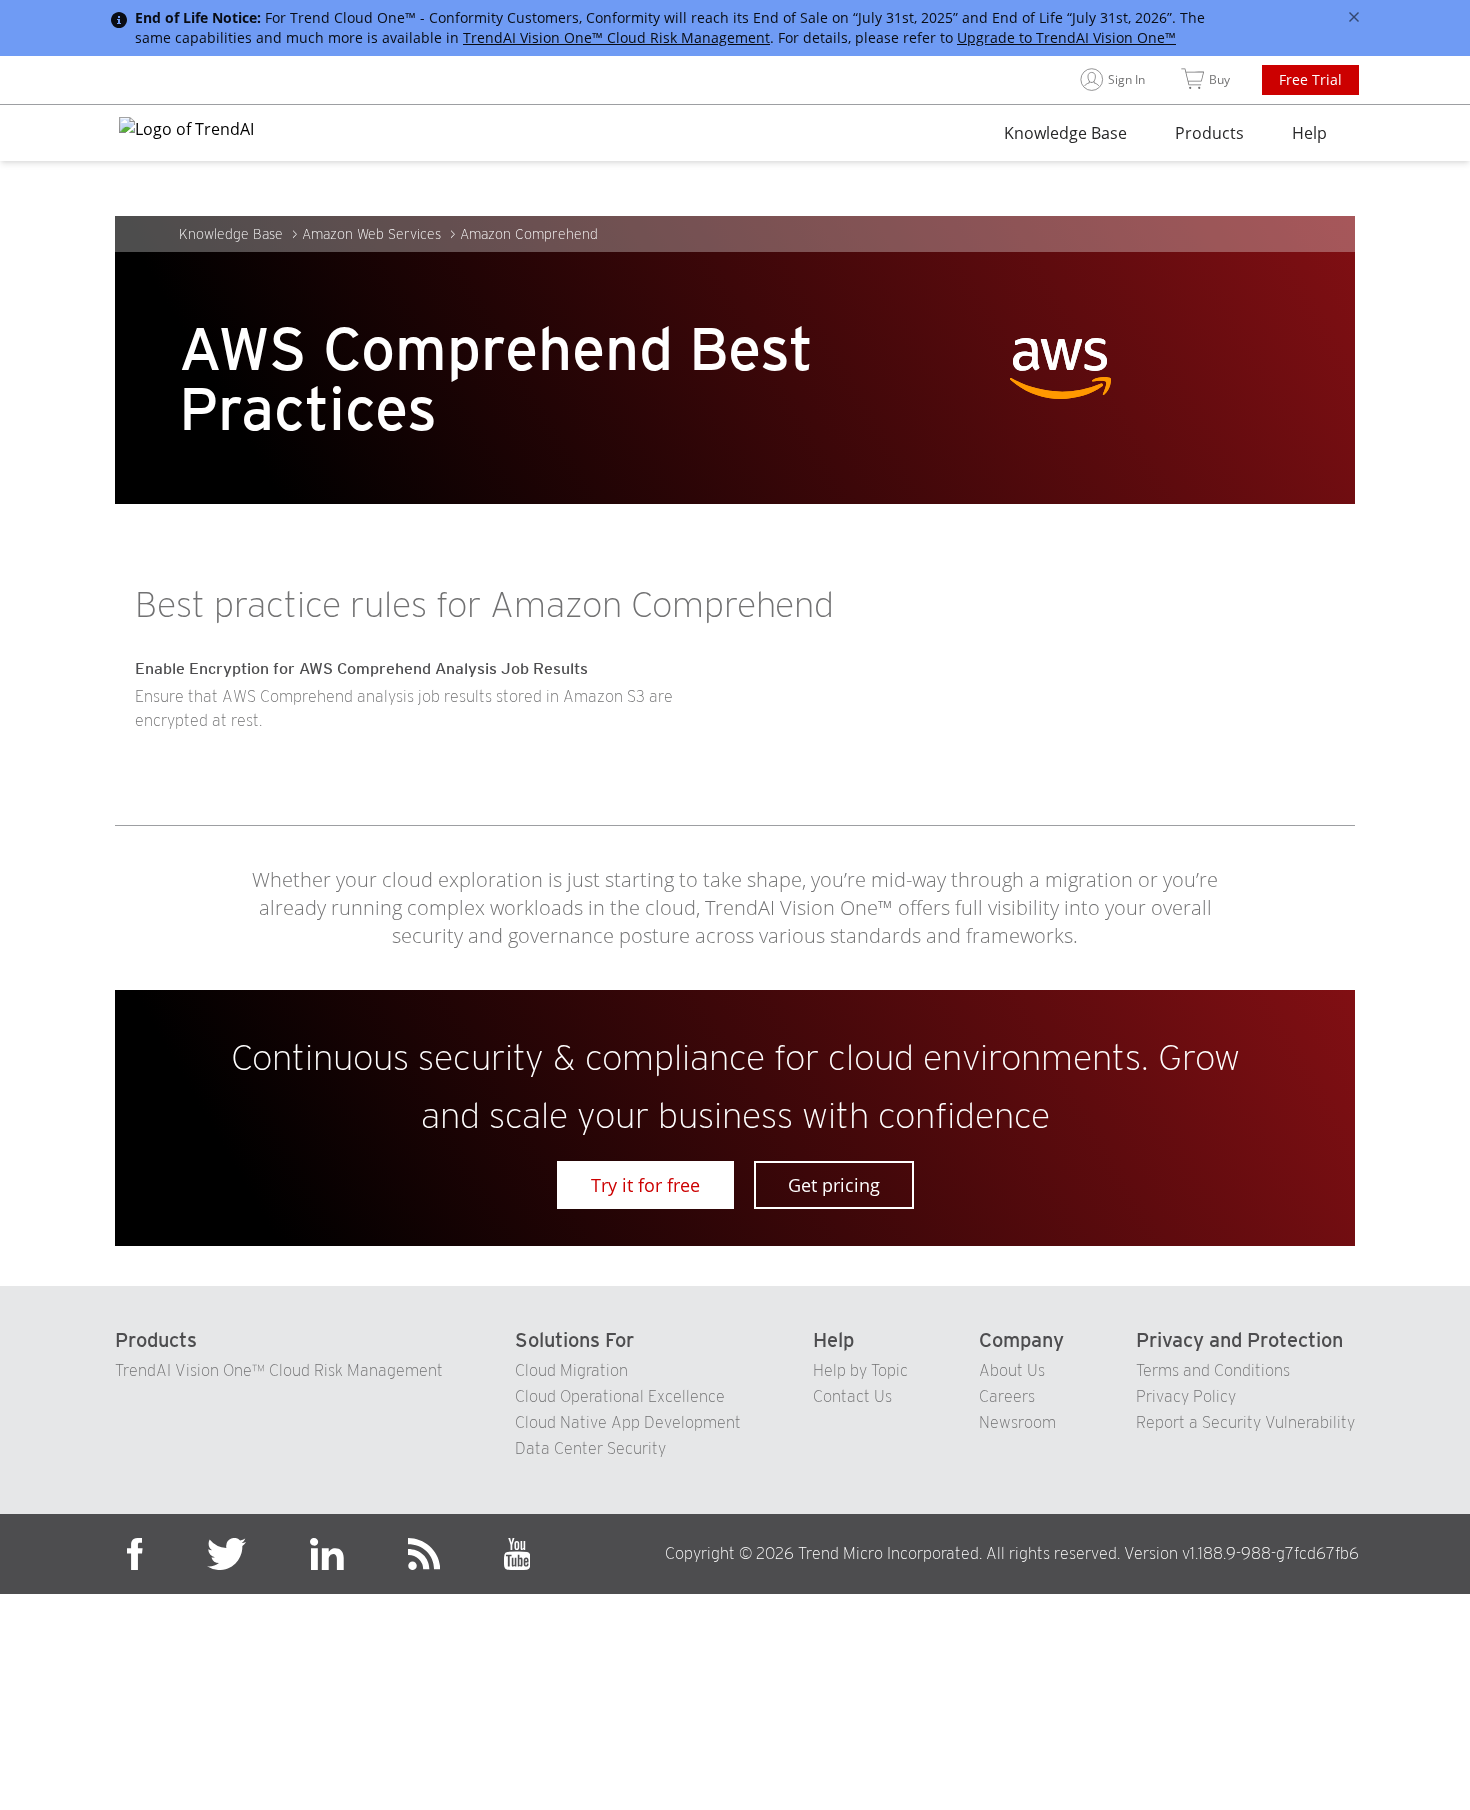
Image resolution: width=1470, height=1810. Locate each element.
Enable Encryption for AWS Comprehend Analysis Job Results (361, 668)
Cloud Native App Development (628, 1422)
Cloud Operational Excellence (620, 1396)
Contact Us (852, 1396)
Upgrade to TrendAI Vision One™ (1066, 37)
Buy (1219, 79)
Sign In (1126, 79)
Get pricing (834, 1185)
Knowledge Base (1065, 133)
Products (1209, 133)
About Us (1012, 1370)
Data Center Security (590, 1448)
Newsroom (1017, 1422)
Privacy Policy (1186, 1396)
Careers (1007, 1396)
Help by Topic (860, 1370)
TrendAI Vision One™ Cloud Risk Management (616, 37)
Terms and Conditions (1213, 1370)
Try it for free (645, 1185)
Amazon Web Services (371, 234)
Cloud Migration (571, 1370)
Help (1309, 133)
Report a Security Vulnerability (1245, 1422)
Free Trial (1310, 79)
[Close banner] (1354, 17)
